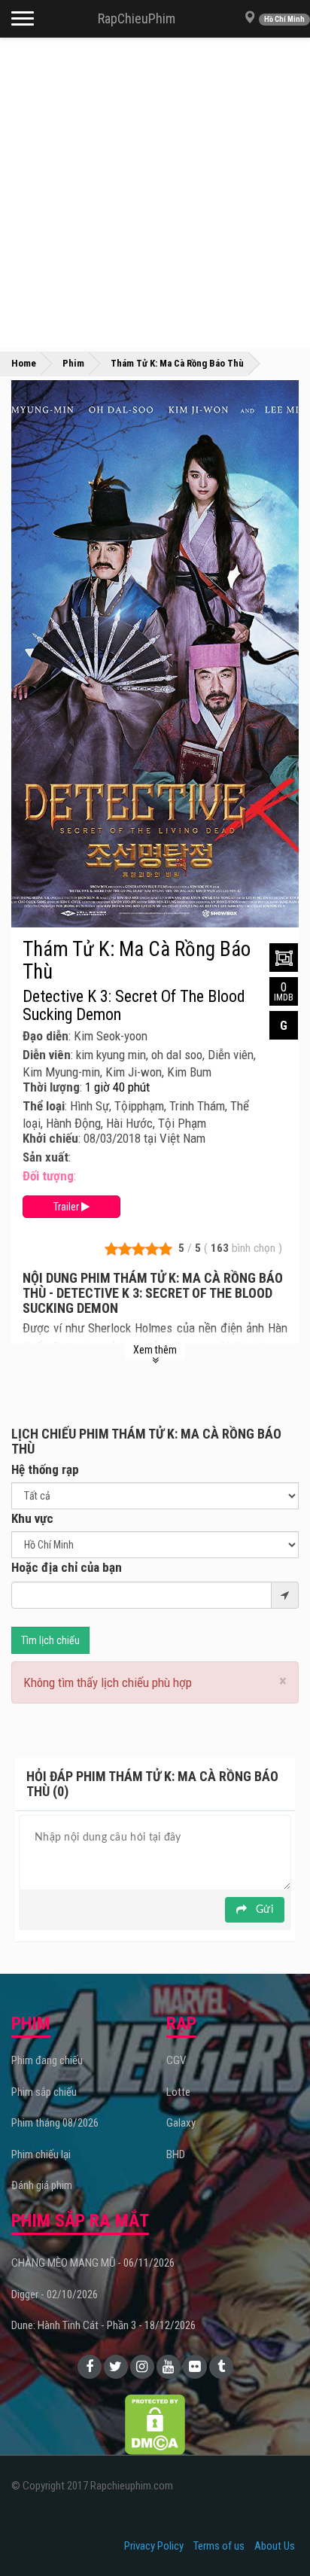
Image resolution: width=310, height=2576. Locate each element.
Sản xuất (46, 1157)
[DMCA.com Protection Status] (155, 2423)
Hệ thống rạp (45, 1469)
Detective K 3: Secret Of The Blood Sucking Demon (134, 1006)
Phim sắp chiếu (44, 2092)
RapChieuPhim (137, 18)
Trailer (67, 1207)
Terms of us (219, 2546)
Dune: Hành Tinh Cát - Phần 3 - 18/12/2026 (103, 2325)
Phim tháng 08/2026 (55, 2123)
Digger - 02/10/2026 (55, 2294)
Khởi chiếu (50, 1138)
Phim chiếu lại (41, 2154)
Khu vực (32, 1518)
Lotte (178, 2092)
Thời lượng (51, 1087)
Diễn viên (47, 1055)
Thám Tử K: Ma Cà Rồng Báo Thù (137, 961)
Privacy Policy (154, 2546)
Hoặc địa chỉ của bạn (67, 1567)
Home (24, 363)
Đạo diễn (46, 1036)
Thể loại (44, 1106)
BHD (176, 2154)
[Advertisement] (155, 193)
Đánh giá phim (42, 2185)
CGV (176, 2060)
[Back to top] (275, 2534)
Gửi (263, 1910)
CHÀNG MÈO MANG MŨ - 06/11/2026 (93, 2263)
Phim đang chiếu (47, 2060)
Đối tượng (48, 1176)
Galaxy (181, 2123)
